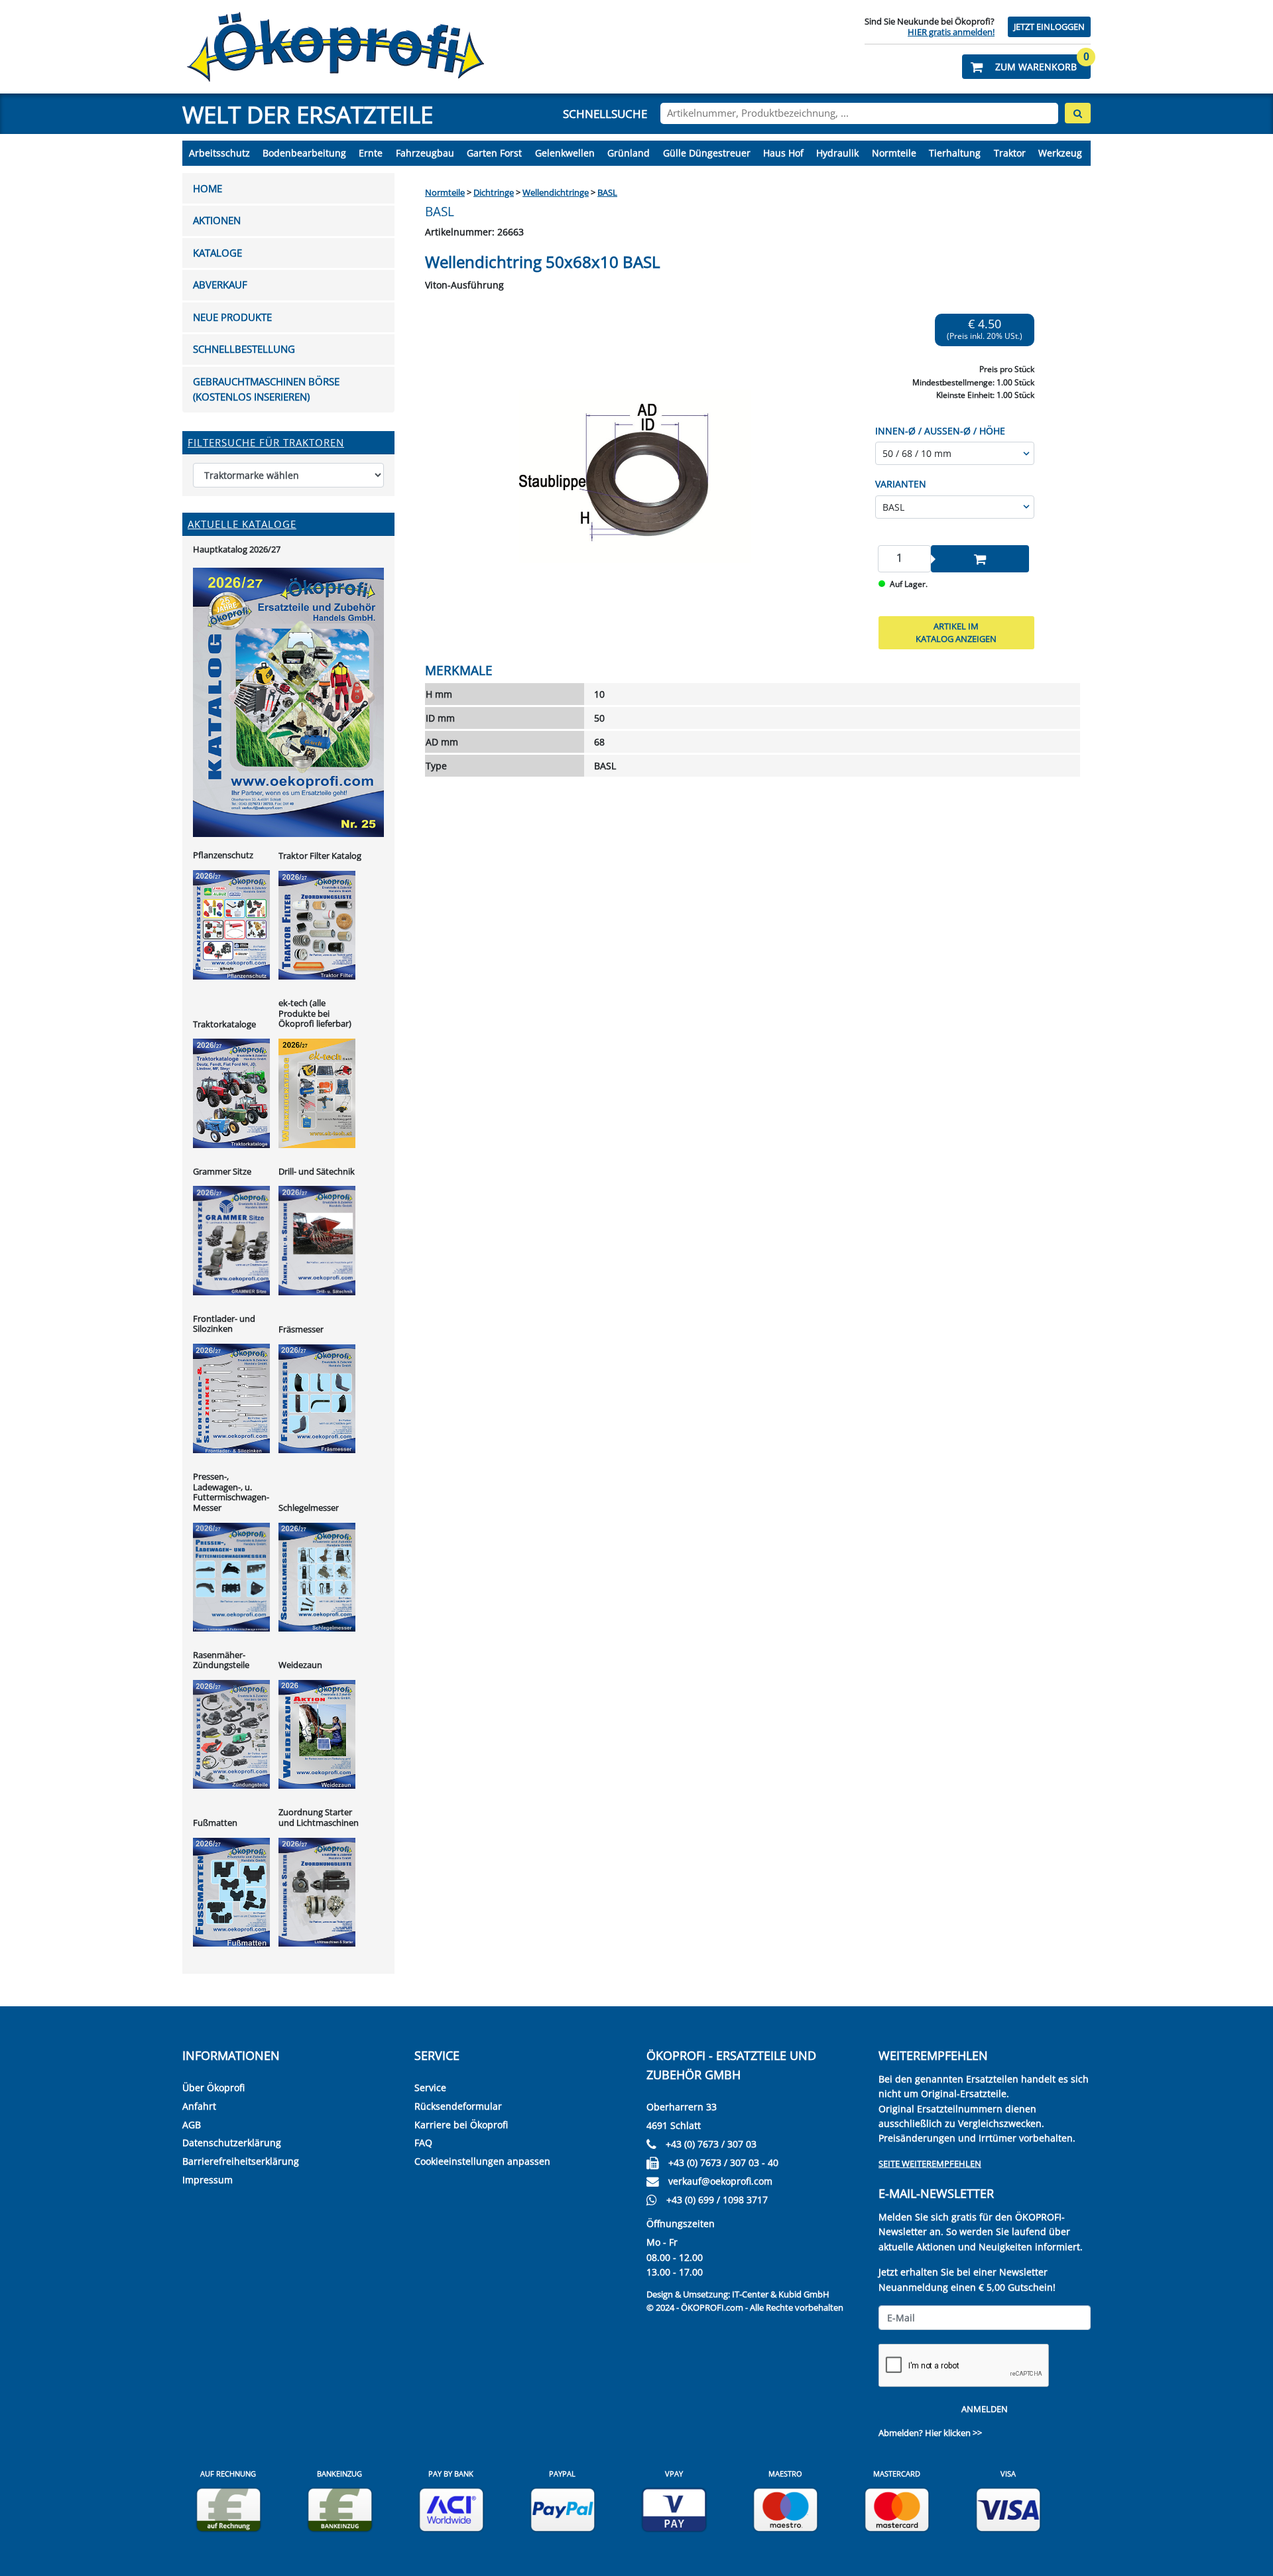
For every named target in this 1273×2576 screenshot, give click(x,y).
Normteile (894, 153)
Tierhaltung (955, 153)
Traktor (1010, 153)
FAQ (423, 2143)
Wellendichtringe (556, 192)
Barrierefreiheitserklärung (241, 2161)
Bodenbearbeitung (304, 153)
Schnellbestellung (244, 349)
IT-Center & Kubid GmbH (781, 2294)
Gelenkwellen (565, 153)
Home (208, 189)
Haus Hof (783, 153)
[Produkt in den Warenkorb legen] (980, 559)
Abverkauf (220, 285)
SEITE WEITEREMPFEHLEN (930, 2163)
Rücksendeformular (458, 2106)
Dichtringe (494, 192)
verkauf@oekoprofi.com (720, 2181)
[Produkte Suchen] (1078, 113)
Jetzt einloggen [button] (1049, 27)
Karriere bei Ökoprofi (461, 2125)
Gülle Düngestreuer (707, 153)
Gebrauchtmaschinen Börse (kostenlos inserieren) (266, 389)
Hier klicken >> (953, 2433)
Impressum (208, 2180)
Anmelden (985, 2409)
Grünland (629, 153)
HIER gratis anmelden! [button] (951, 32)
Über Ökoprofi (213, 2088)
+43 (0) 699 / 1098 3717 (717, 2200)
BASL (607, 192)
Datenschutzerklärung (232, 2143)
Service (430, 2088)
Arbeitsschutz (219, 153)
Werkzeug (1060, 153)
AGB (192, 2125)
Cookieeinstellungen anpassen (482, 2161)
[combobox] (859, 113)
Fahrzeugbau (425, 153)
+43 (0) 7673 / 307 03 (711, 2144)
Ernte (371, 153)
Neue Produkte (232, 317)
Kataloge (217, 253)
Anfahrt (199, 2106)
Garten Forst (494, 153)
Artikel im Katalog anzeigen (956, 633)
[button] (1026, 67)
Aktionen (217, 221)
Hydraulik (837, 153)
